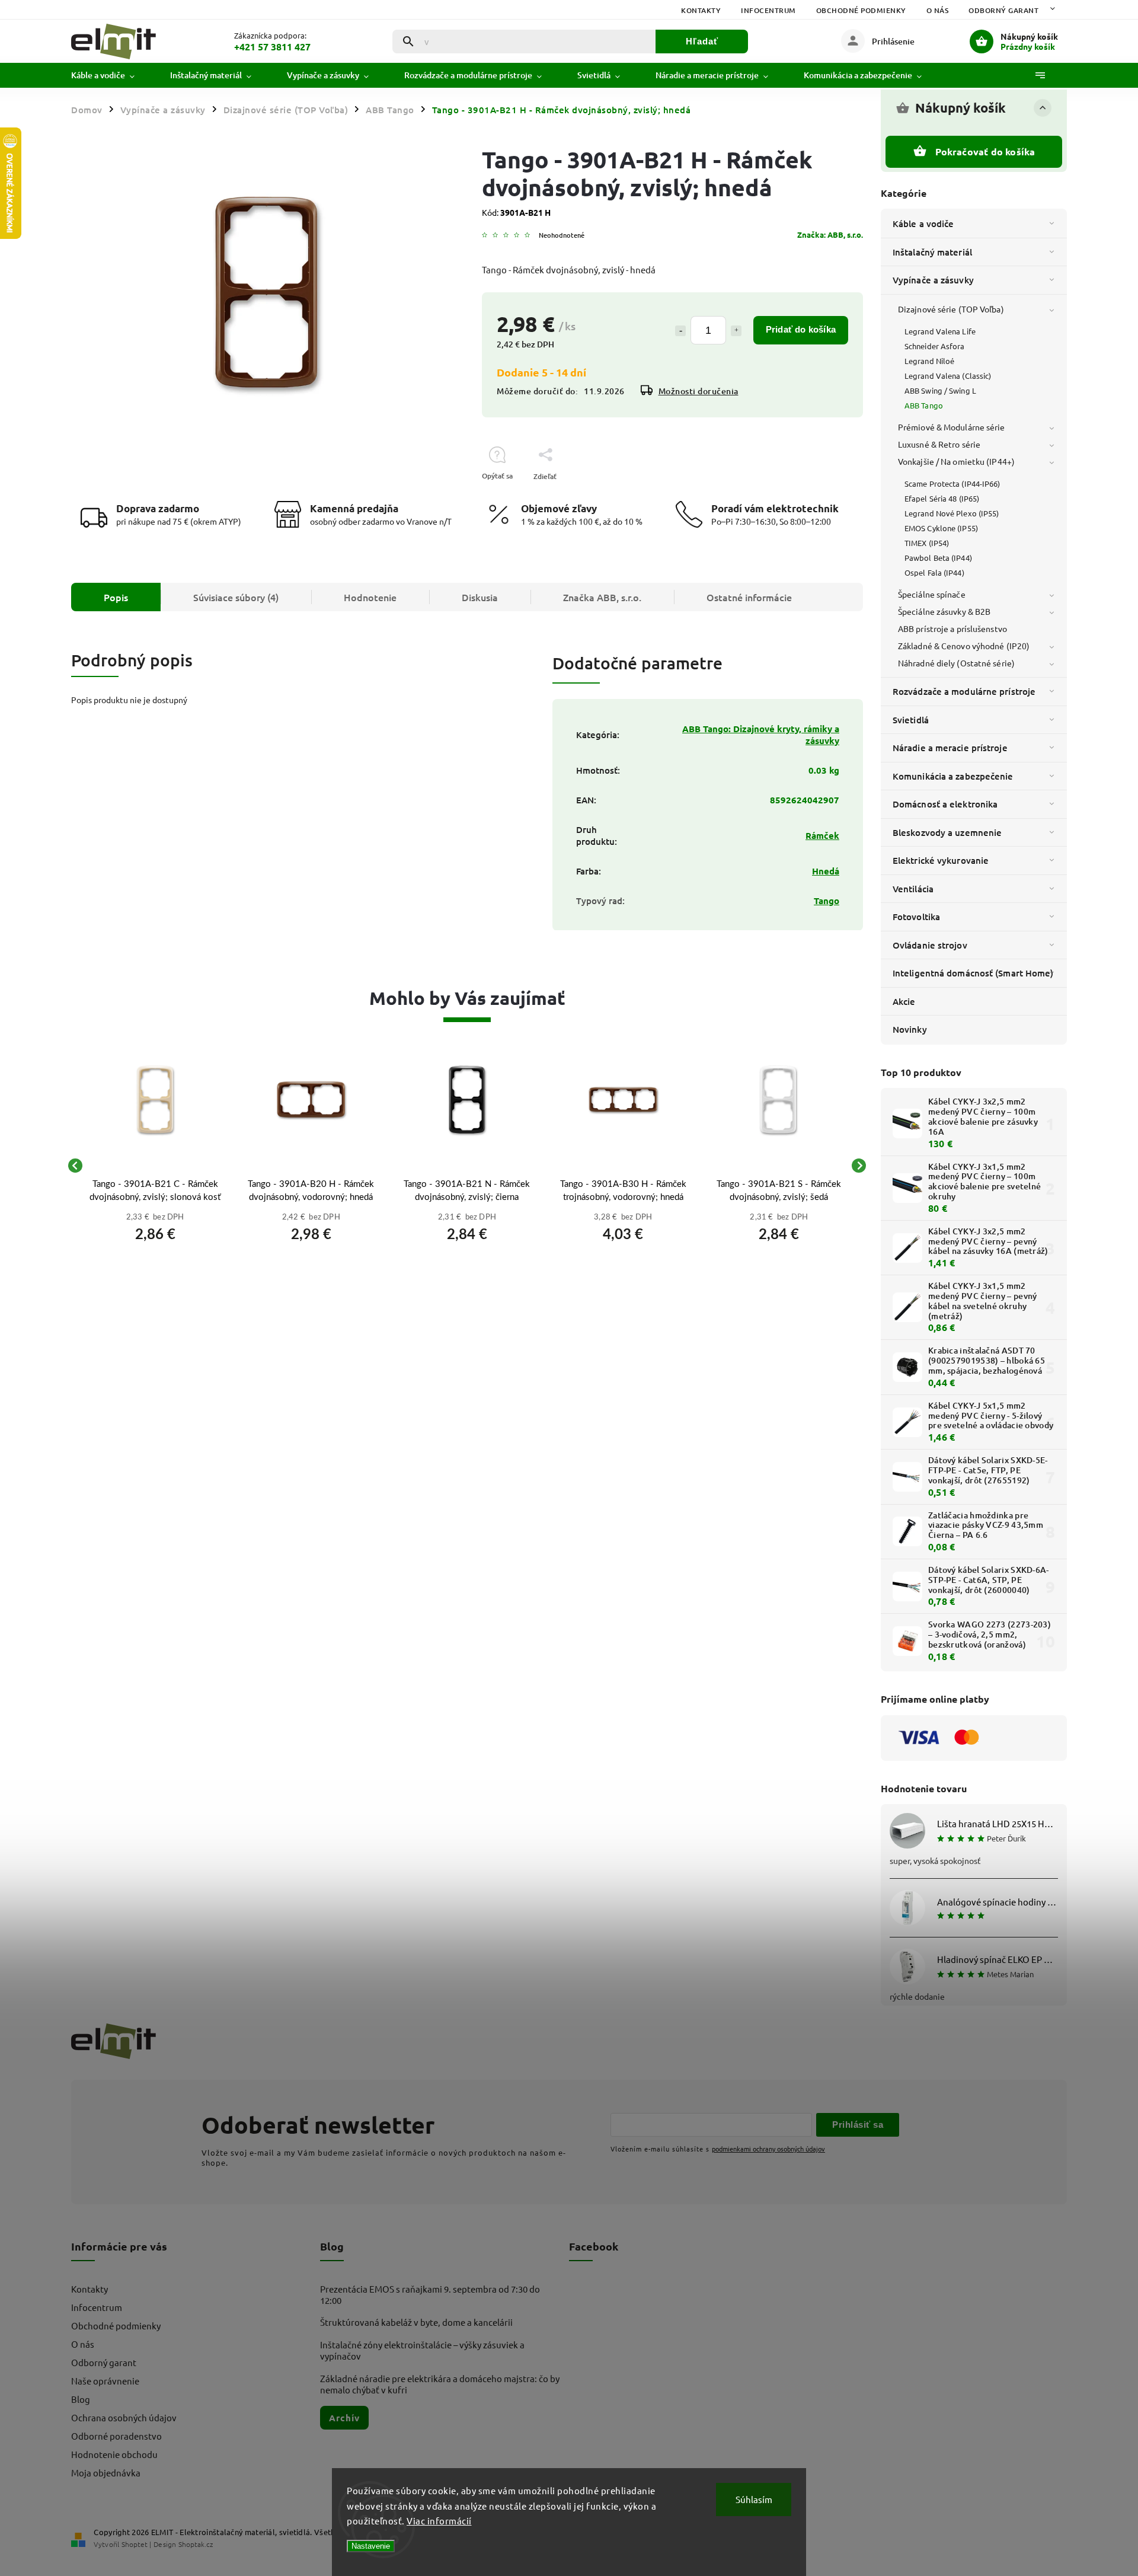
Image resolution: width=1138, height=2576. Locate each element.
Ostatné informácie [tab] (749, 597)
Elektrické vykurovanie (941, 860)
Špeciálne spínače (932, 594)
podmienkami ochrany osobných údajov (768, 2149)
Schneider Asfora (935, 346)
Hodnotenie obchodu (114, 2454)
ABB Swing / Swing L (940, 390)
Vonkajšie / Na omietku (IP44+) (956, 461)
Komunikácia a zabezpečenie (953, 776)
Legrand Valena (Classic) (948, 376)
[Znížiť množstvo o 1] (680, 331)
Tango (827, 901)
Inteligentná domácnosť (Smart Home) (973, 973)
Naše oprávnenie (105, 2381)
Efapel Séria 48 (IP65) (942, 498)
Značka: (830, 234)
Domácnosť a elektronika (945, 804)
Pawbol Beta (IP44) (938, 558)
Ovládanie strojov (930, 945)
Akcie (904, 1001)
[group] (155, 1166)
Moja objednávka (106, 2473)
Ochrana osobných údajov (124, 2417)
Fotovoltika (916, 917)
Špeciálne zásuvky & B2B (944, 611)
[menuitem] (112, 75)
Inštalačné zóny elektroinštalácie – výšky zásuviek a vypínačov (422, 2350)
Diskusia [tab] (480, 597)
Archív (344, 2418)
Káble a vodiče (923, 224)
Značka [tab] (602, 597)
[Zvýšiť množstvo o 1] (736, 331)
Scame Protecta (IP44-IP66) (952, 483)
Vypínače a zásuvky (933, 280)
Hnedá (826, 871)
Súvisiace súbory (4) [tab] (236, 597)
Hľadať (702, 41)
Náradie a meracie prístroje (950, 748)
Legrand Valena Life (940, 331)
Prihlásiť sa (858, 2125)
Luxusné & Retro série (939, 444)
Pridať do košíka (801, 329)
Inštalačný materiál (932, 252)
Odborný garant (1003, 10)
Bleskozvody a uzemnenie (947, 832)
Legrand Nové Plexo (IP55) (952, 513)
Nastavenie (371, 2546)
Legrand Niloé (929, 361)
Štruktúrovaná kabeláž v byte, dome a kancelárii (416, 2322)
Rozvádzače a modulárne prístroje (964, 691)
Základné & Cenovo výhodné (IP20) (964, 646)
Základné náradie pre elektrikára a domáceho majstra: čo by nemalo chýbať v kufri (440, 2384)
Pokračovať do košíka (985, 151)
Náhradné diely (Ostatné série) (956, 663)
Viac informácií (439, 2521)
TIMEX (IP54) (927, 543)
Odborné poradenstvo (116, 2436)
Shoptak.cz (196, 2544)
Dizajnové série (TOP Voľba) (951, 309)
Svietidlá (911, 720)
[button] (155, 1231)
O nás (938, 10)
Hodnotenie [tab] (370, 597)
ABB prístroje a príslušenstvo (952, 628)
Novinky (910, 1029)
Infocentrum (768, 10)
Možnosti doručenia (699, 391)
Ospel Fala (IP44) (934, 572)
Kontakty (701, 10)
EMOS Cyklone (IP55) (941, 528)
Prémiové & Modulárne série (952, 427)
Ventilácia (913, 889)
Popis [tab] (116, 597)
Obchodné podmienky (861, 10)
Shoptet (135, 2544)
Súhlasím (754, 2499)
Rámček (822, 835)
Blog (81, 2399)
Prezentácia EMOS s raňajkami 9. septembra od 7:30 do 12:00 (430, 2294)
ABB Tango (924, 405)
